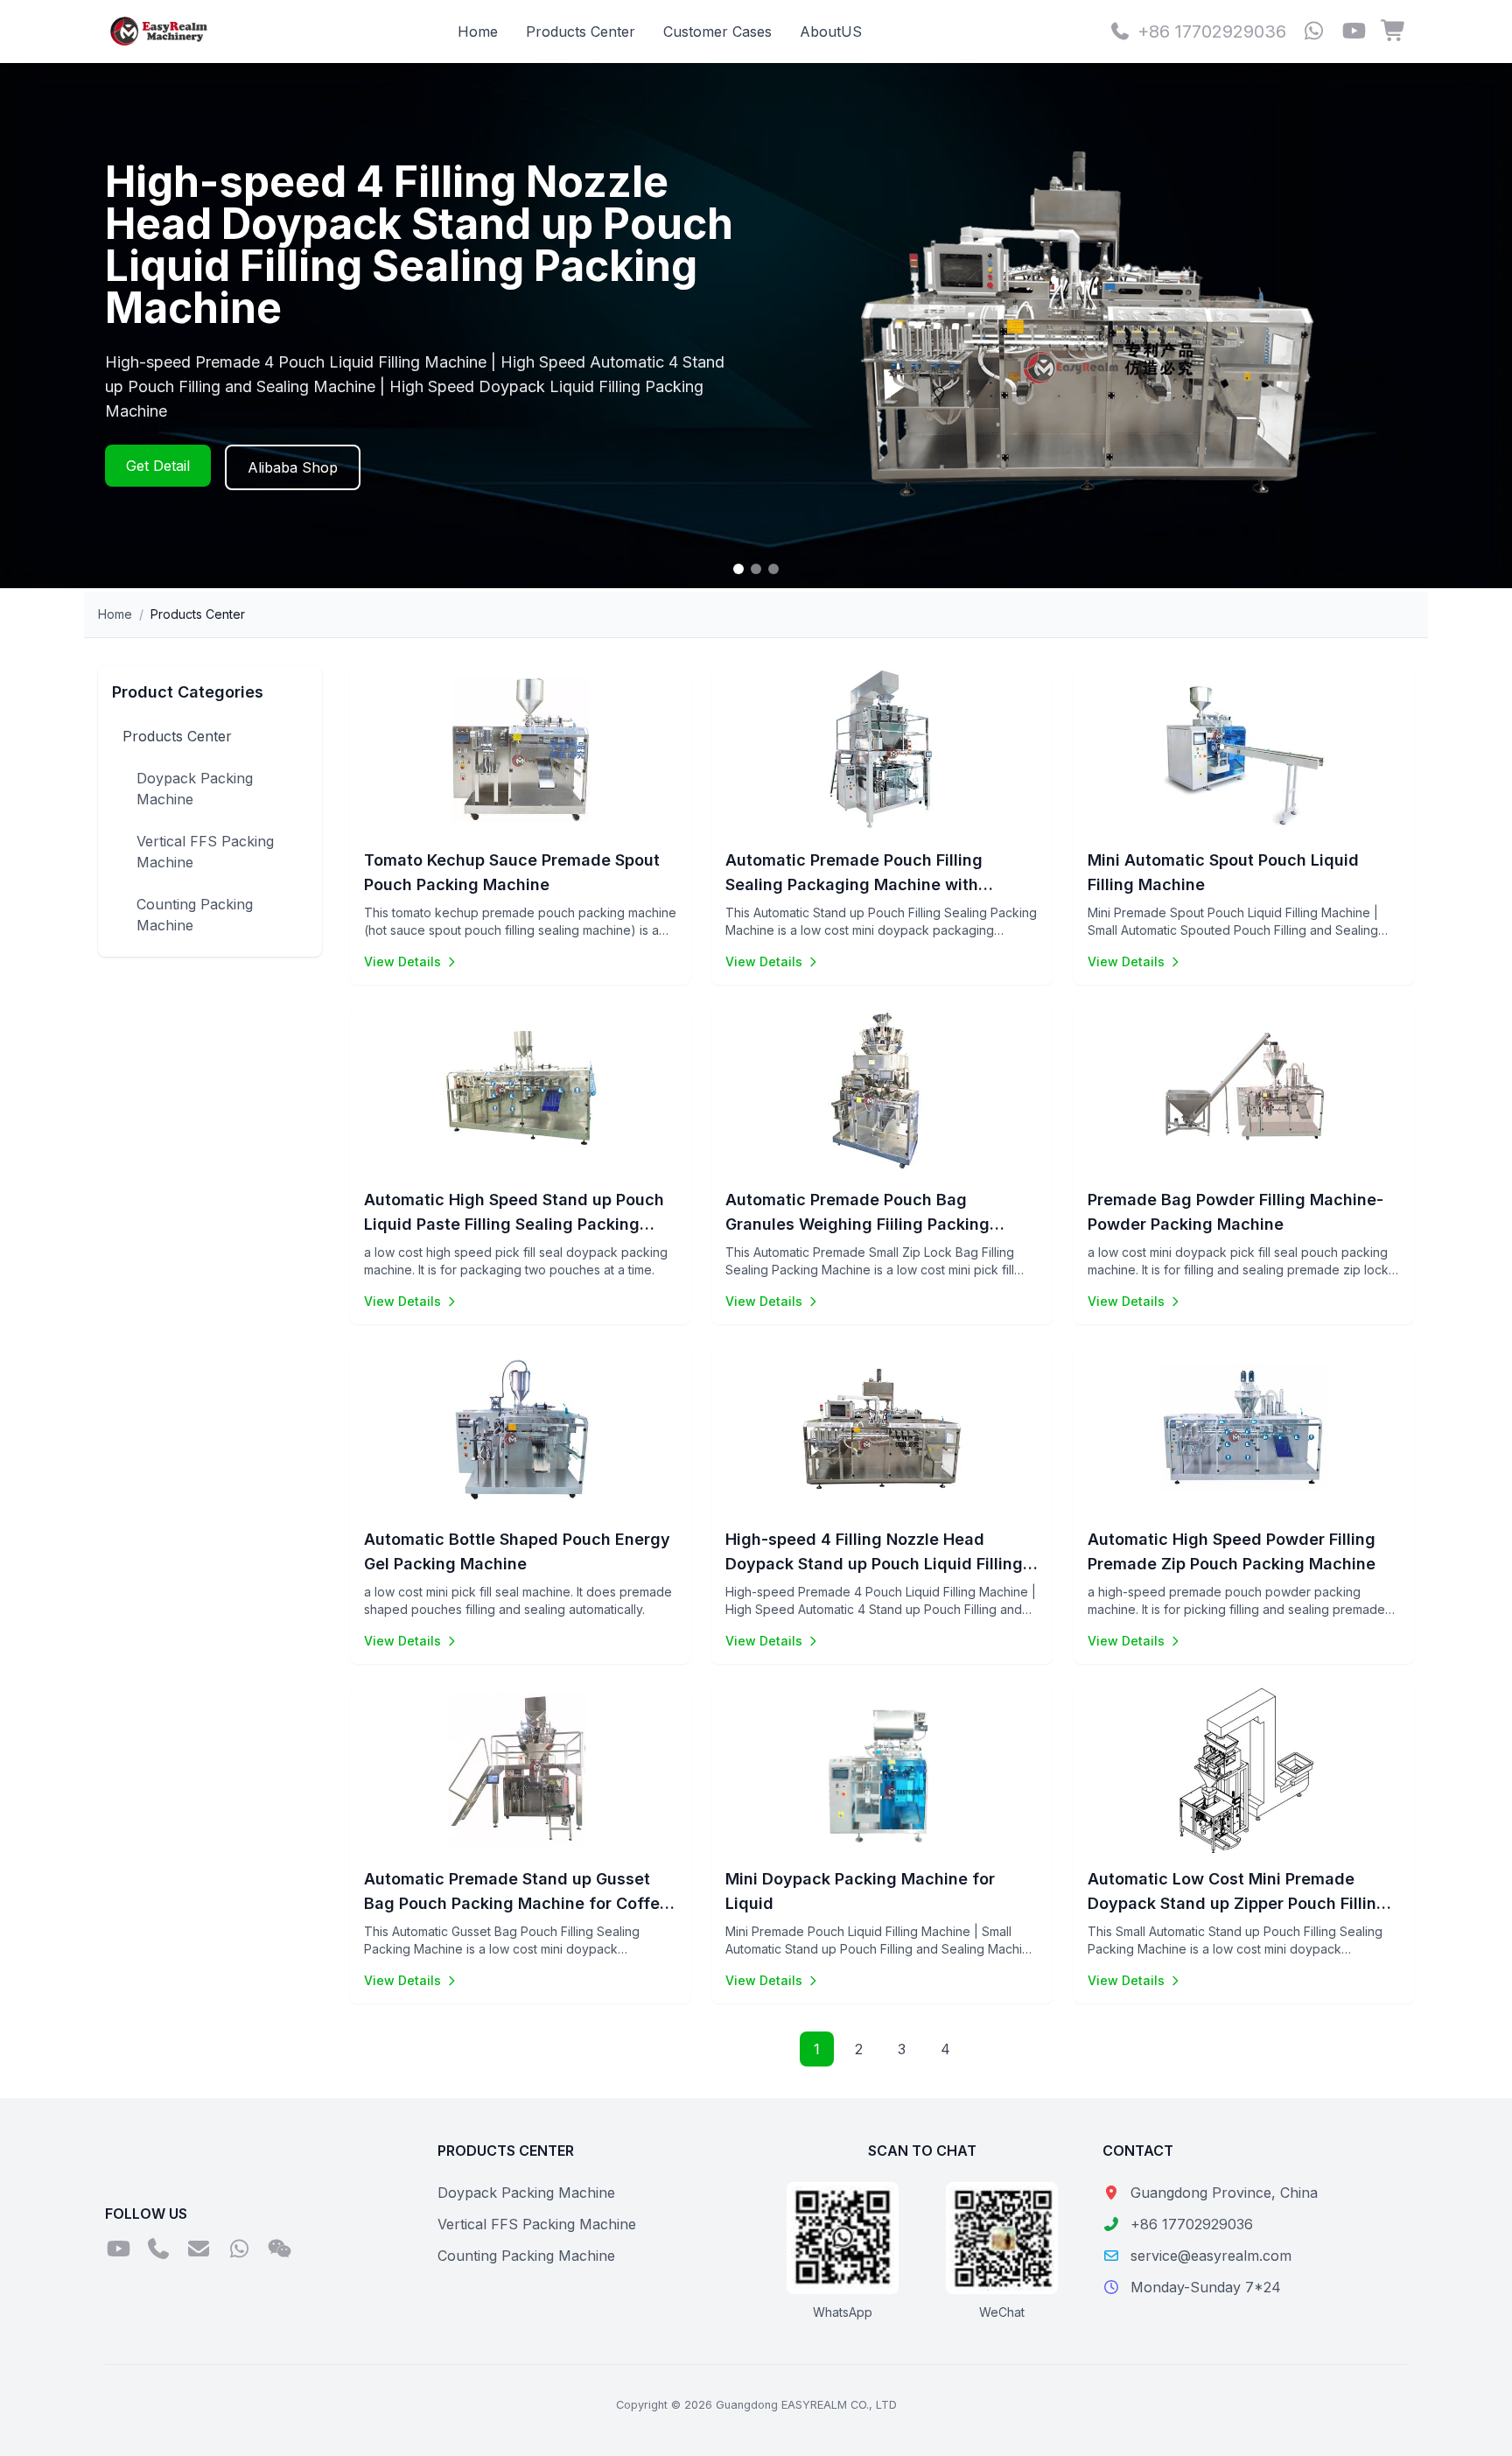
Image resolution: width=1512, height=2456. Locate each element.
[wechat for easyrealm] (279, 2250)
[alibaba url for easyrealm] (1394, 32)
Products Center (581, 32)
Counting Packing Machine (195, 915)
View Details (402, 961)
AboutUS (831, 32)
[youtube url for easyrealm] (1354, 32)
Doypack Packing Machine (195, 789)
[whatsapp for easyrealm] (1313, 32)
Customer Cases (717, 32)
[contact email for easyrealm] (199, 2250)
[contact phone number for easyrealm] (158, 2250)
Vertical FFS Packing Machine (205, 852)
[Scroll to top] (1463, 2421)
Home (478, 32)
